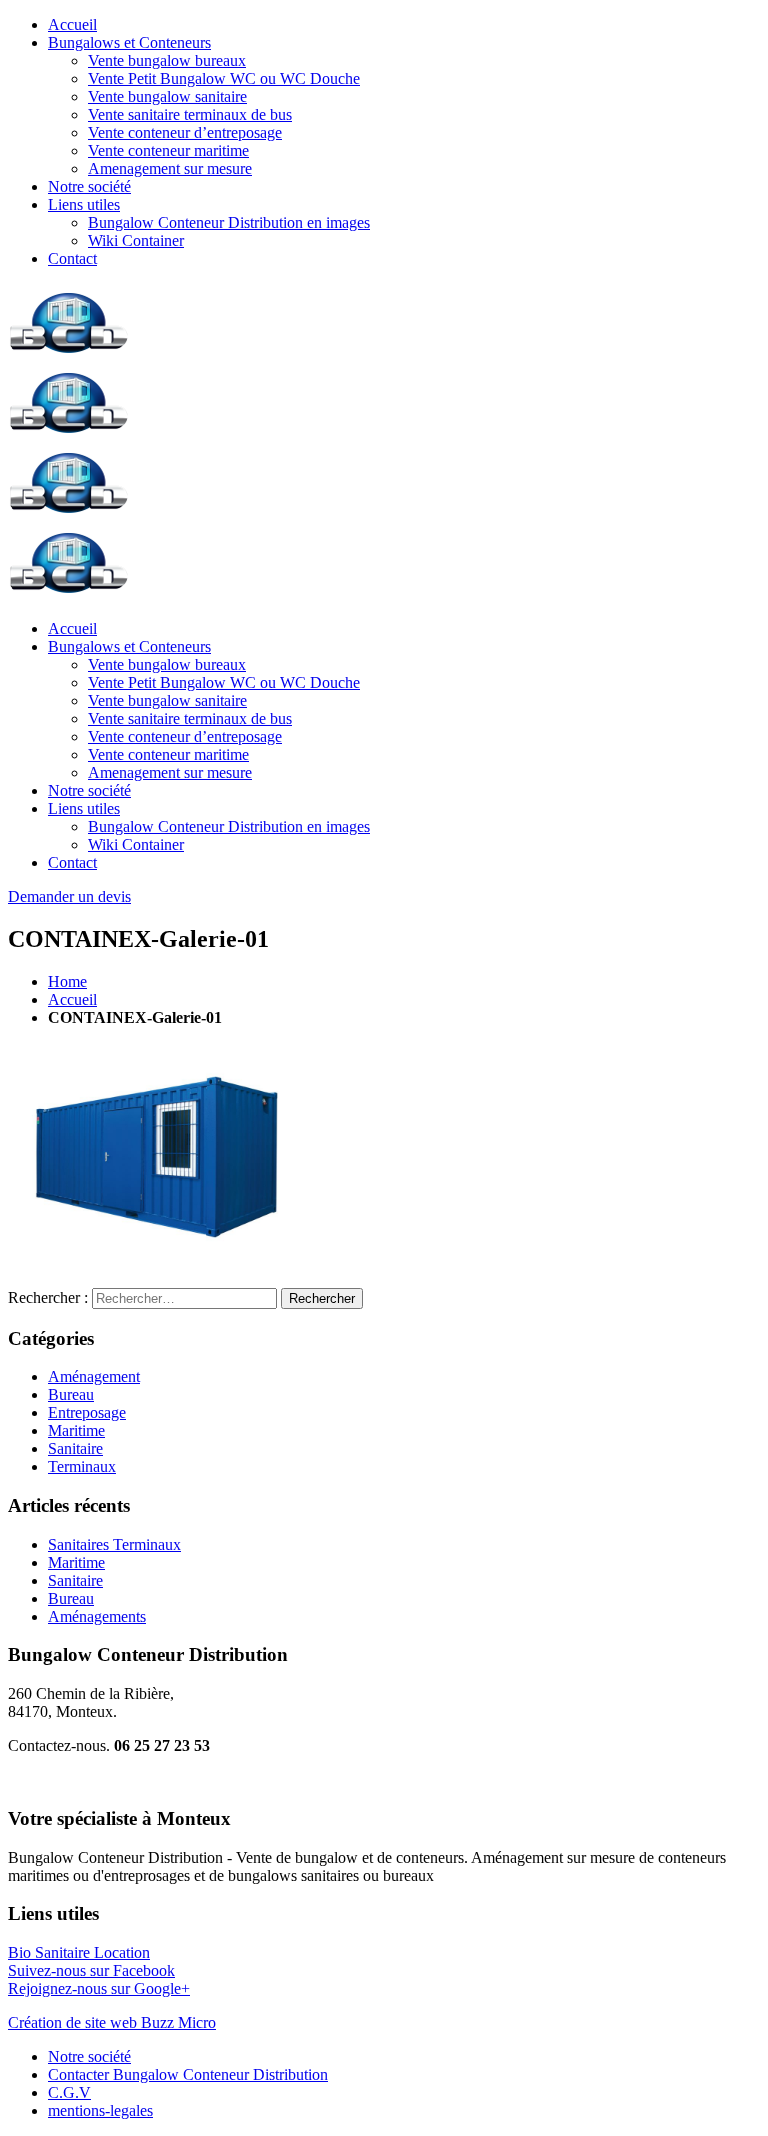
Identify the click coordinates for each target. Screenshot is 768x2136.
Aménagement (94, 1376)
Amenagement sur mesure (170, 168)
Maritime (76, 1430)
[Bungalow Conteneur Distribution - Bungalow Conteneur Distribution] (69, 354)
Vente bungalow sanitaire (167, 96)
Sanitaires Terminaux (114, 1544)
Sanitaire (75, 1448)
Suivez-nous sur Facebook (91, 1970)
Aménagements (97, 1616)
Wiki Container (136, 240)
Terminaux (82, 1466)
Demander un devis (69, 896)
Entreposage (87, 1412)
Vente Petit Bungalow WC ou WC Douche (224, 78)
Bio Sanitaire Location (79, 1952)
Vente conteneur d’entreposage (185, 132)
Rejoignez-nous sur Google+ (99, 1988)
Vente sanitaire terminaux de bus (190, 114)
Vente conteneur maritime (168, 150)
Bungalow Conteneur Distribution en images (229, 222)
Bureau (71, 1394)
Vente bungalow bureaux (167, 60)
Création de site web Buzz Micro (112, 2022)
